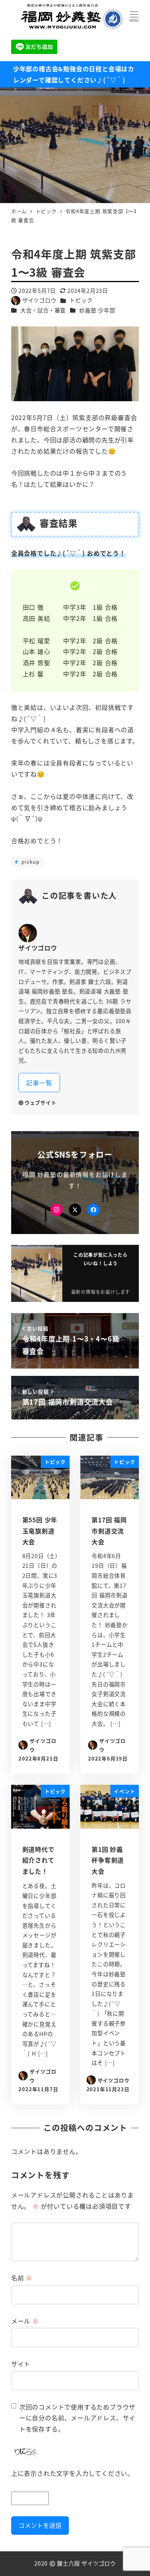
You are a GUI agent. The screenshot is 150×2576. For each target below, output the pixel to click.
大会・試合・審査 (43, 310)
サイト (21, 2364)
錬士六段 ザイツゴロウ (86, 2563)
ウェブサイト (41, 1102)
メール (25, 2321)
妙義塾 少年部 (97, 310)
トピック (81, 300)
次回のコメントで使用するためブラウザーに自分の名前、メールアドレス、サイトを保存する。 (77, 2418)
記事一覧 (39, 1083)
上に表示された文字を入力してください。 (72, 2473)
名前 (22, 2278)
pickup (30, 862)
